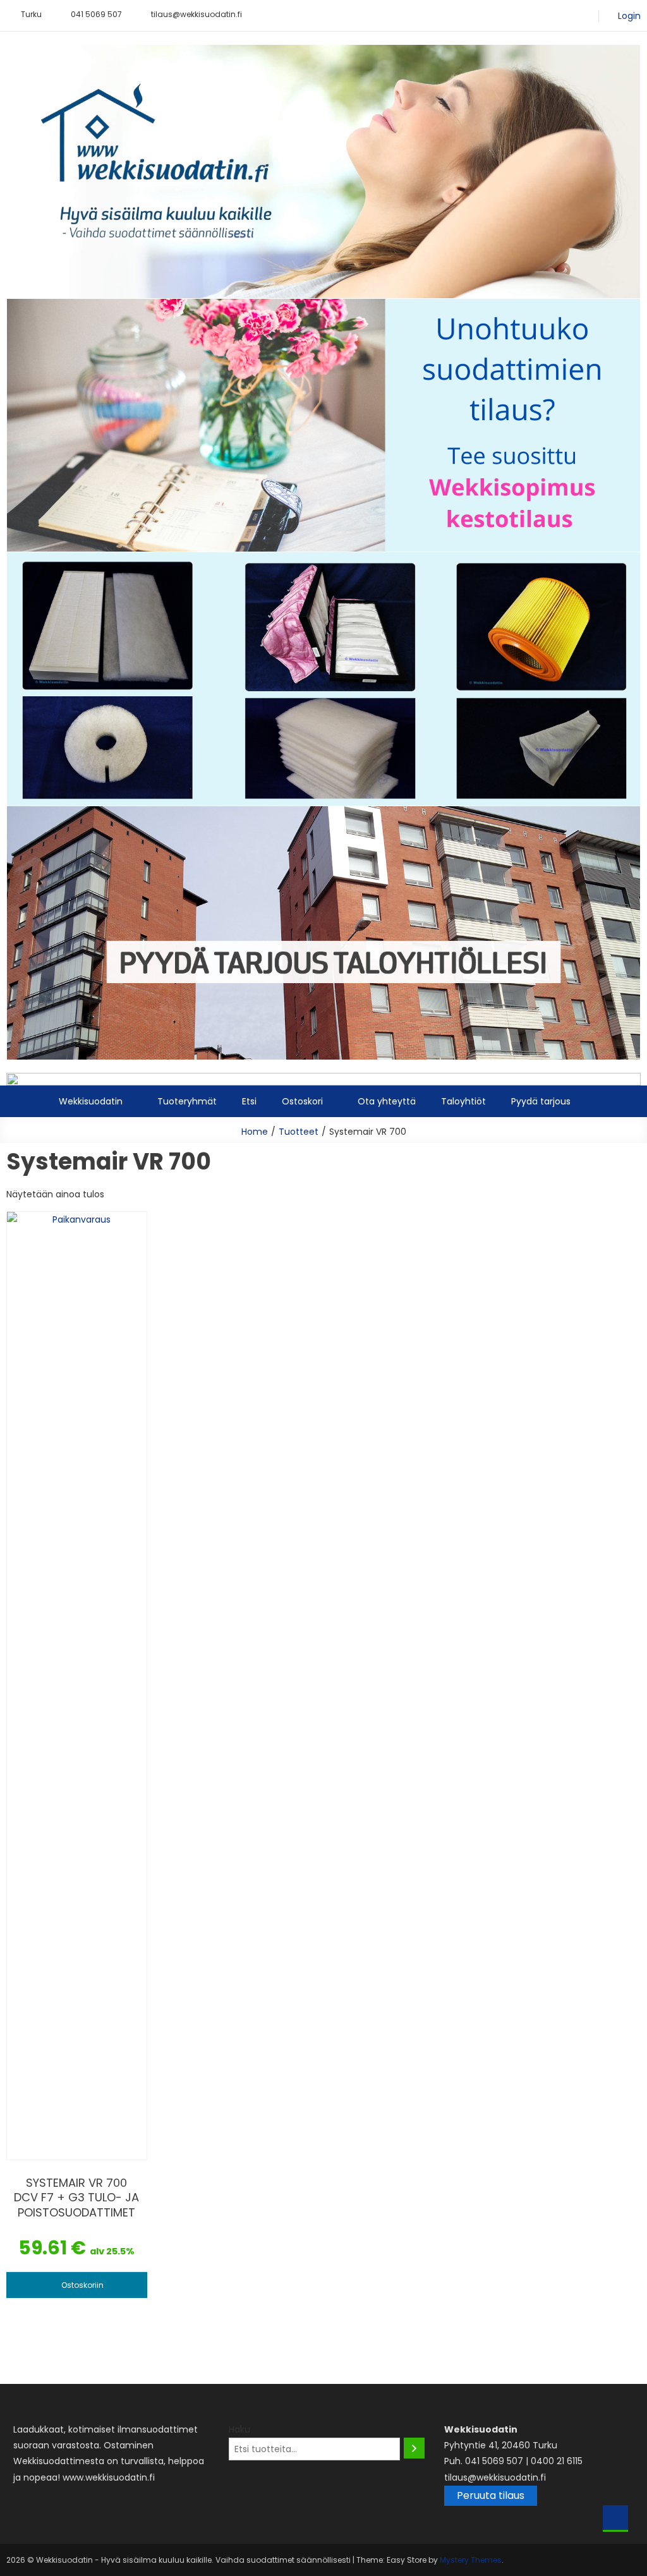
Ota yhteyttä (387, 1101)
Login (629, 16)
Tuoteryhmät (187, 1101)
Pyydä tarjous (541, 1101)
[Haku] (414, 2448)
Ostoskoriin (82, 2285)
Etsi (249, 1101)
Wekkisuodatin (91, 1101)
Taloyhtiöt (463, 1101)
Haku (239, 2429)
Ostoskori (302, 1101)
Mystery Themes (471, 2560)
